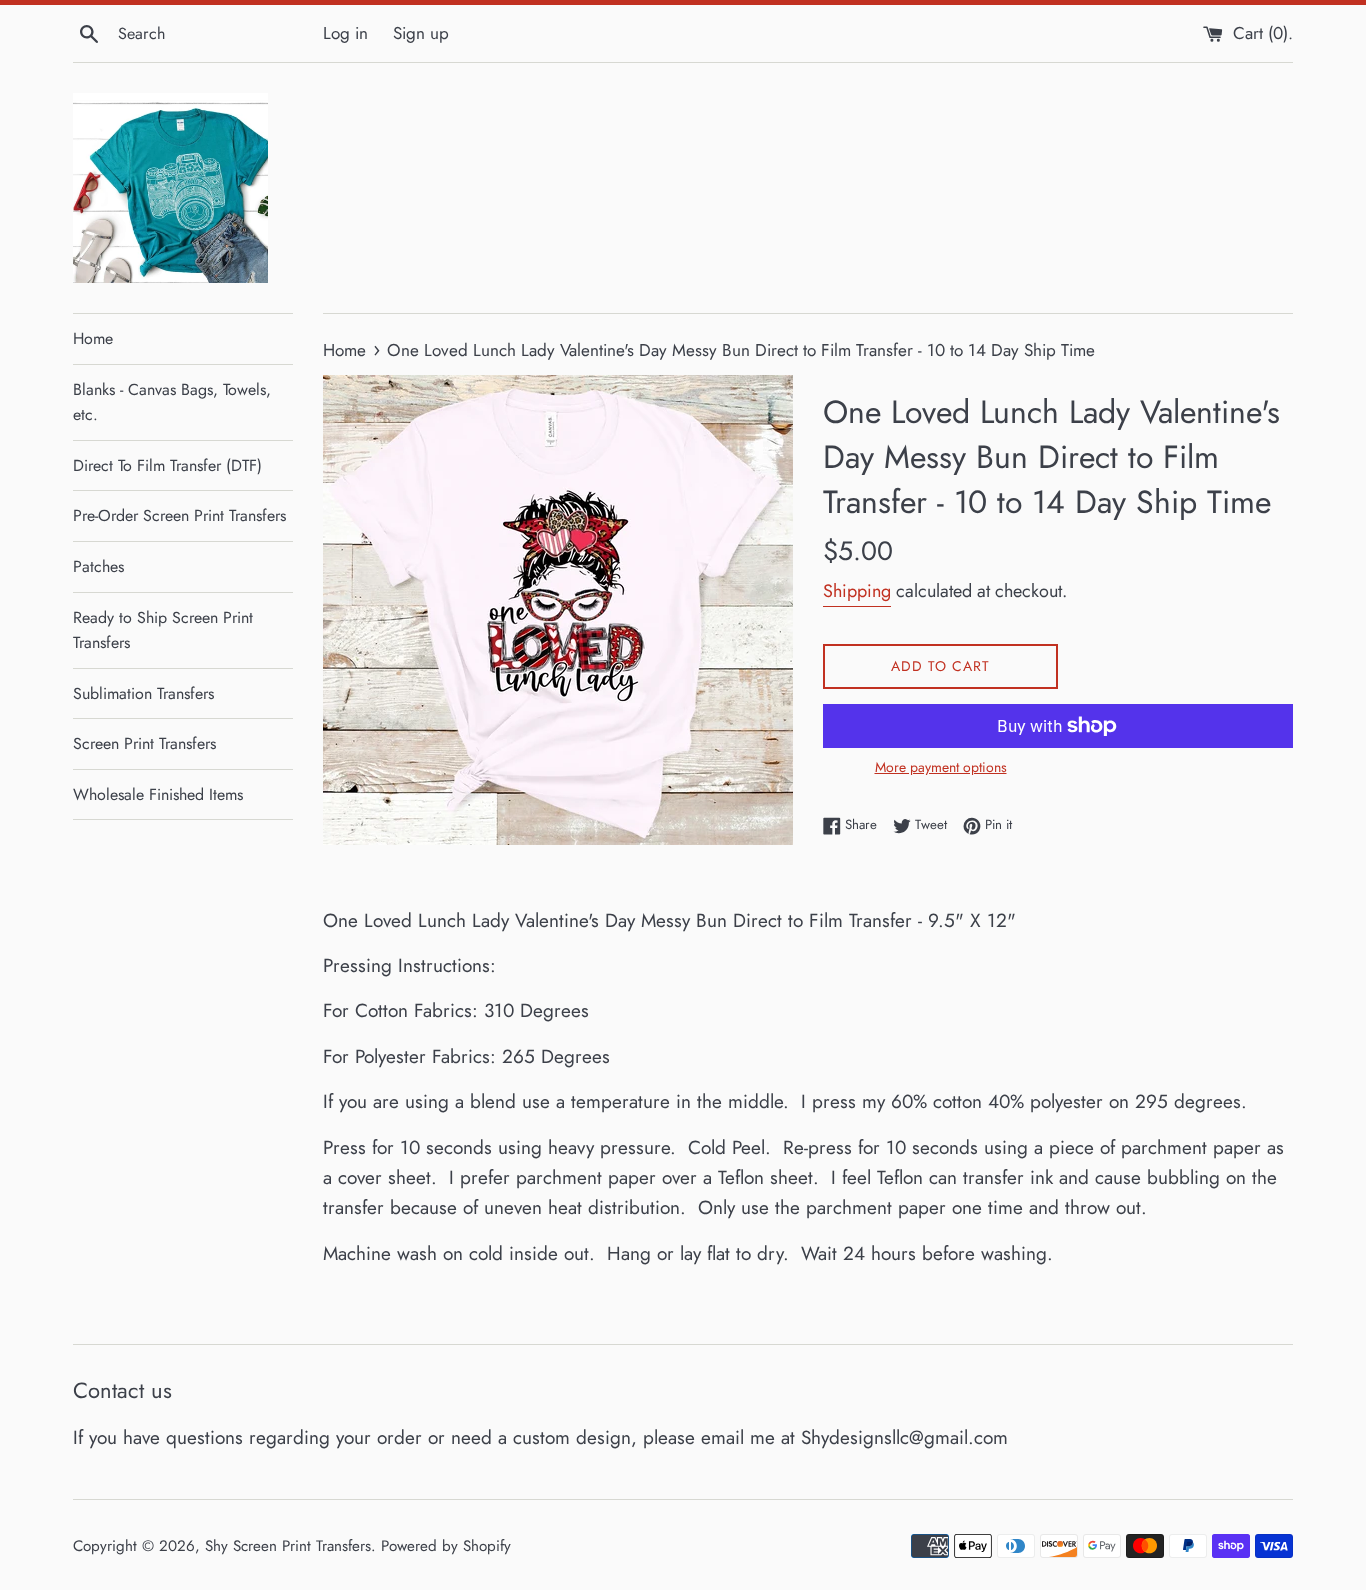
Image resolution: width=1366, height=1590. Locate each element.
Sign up (421, 33)
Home (93, 338)
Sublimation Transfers (143, 693)
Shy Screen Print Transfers (288, 1546)
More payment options (941, 767)
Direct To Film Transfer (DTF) (167, 465)
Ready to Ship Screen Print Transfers (163, 630)
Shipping (857, 591)
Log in (345, 33)
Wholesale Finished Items (158, 794)
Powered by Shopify (446, 1546)
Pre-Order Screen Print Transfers (179, 515)
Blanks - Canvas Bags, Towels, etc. (172, 402)
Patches (98, 566)
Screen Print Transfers (144, 743)
